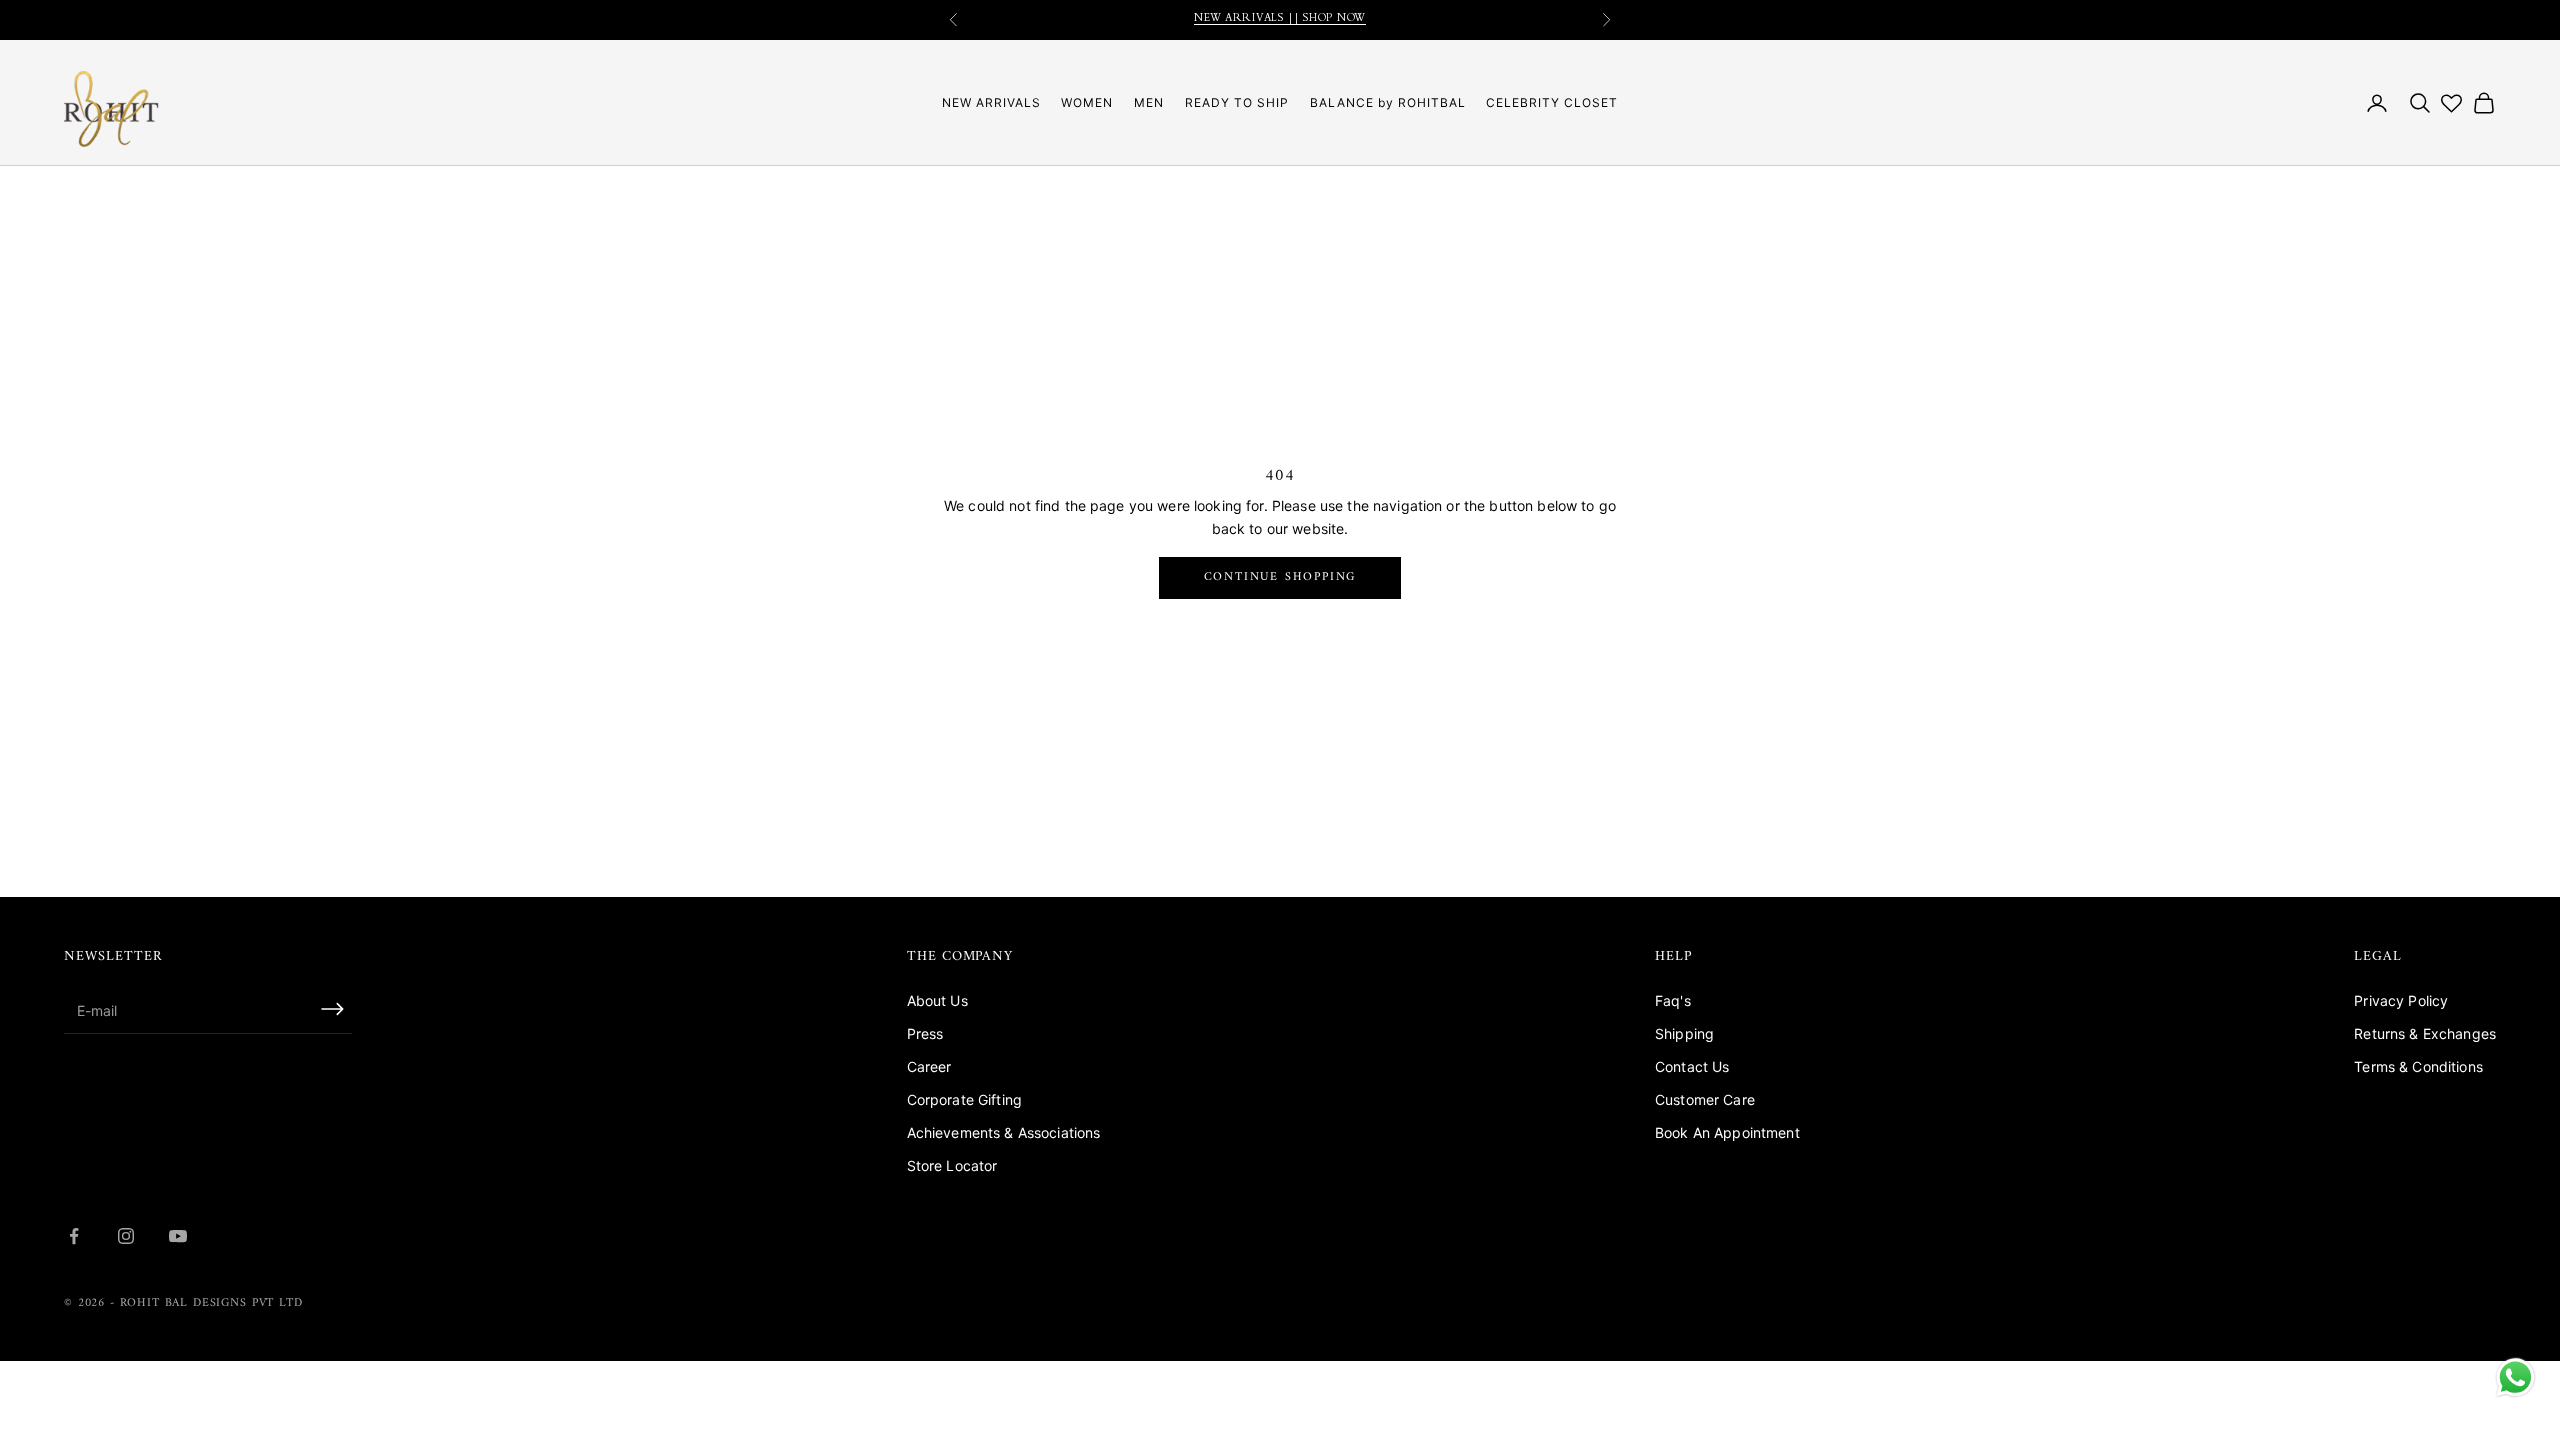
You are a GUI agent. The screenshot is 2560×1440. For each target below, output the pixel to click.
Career (929, 1066)
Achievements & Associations (1004, 1132)
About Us (937, 1000)
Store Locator (952, 1165)
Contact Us (1692, 1066)
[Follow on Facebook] (74, 1236)
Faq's (1673, 1000)
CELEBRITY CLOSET (1552, 102)
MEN (1149, 102)
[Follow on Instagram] (126, 1236)
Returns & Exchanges (2425, 1033)
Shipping (1684, 1033)
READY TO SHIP (1237, 102)
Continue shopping (1280, 577)
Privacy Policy (2401, 1000)
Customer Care (1705, 1099)
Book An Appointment (1727, 1132)
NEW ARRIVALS (991, 102)
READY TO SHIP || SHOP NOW (1279, 25)
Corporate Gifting (964, 1099)
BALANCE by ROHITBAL (1388, 102)
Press (925, 1033)
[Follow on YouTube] (178, 1236)
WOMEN (1087, 102)
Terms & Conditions (2418, 1066)
